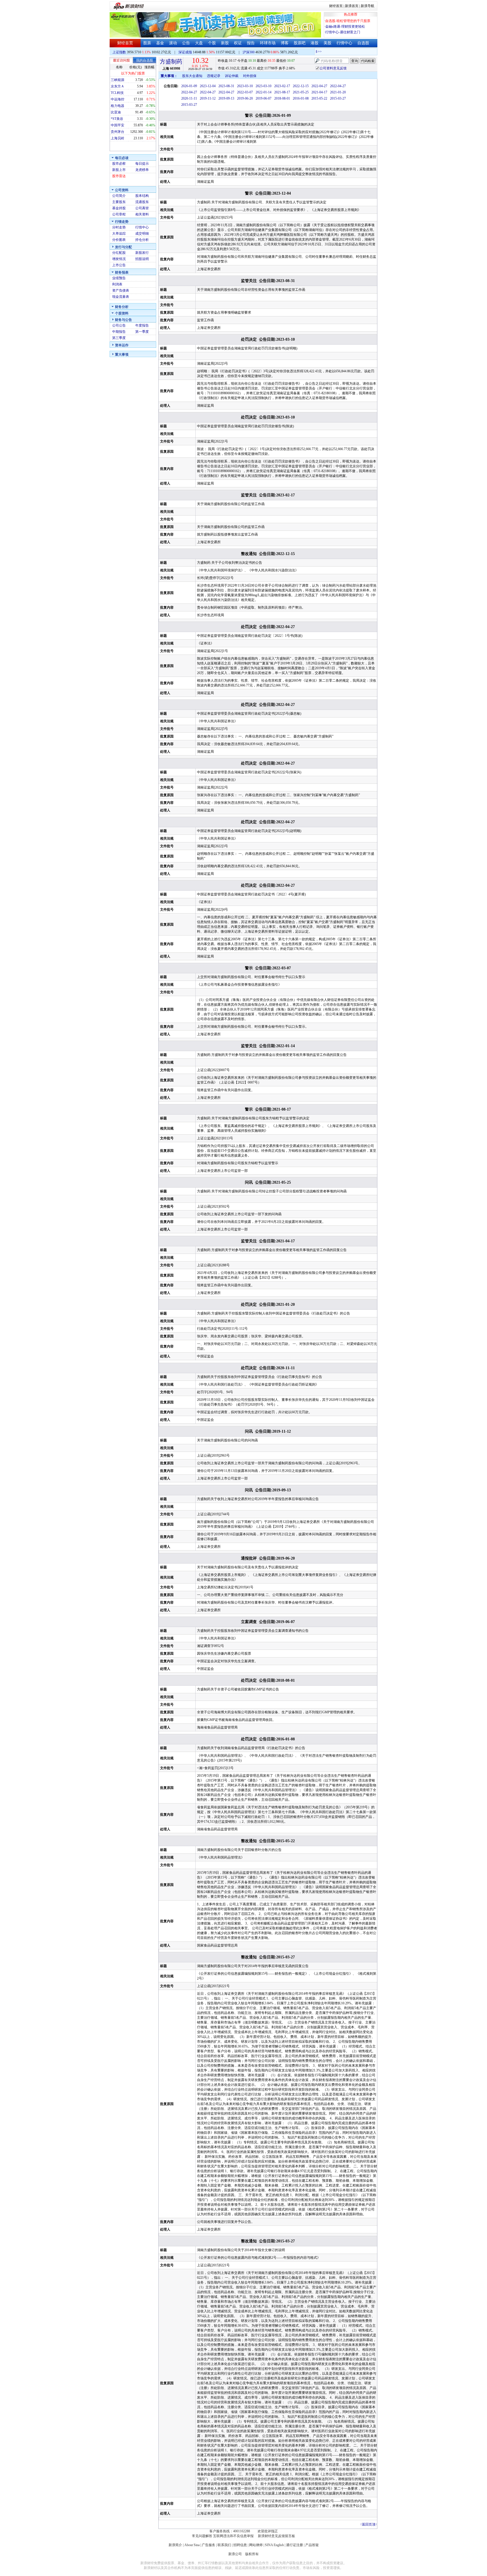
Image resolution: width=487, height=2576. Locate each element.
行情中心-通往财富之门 (343, 32)
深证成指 (185, 52)
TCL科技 (117, 93)
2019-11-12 (208, 98)
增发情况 (119, 259)
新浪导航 (368, 6)
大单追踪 (119, 234)
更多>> (368, 52)
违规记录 (214, 76)
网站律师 (256, 2545)
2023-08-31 (226, 86)
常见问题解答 (202, 2536)
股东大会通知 (192, 76)
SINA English (274, 2545)
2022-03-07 (245, 92)
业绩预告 (119, 278)
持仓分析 (142, 240)
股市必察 (119, 164)
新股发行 (142, 253)
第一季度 (142, 332)
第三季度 (119, 338)
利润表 (117, 284)
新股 (225, 43)
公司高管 (142, 208)
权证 (238, 43)
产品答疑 (312, 2545)
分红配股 (119, 253)
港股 (315, 43)
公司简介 (119, 196)
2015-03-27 (338, 98)
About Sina (192, 2545)
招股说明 (142, 259)
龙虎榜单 (142, 170)
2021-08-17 (282, 92)
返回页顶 (369, 2524)
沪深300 (249, 52)
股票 (147, 43)
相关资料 (142, 214)
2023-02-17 (282, 86)
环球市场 (268, 43)
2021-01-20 (338, 92)
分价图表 (119, 240)
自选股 (363, 43)
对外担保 (250, 76)
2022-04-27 (319, 86)
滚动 (173, 43)
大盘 (199, 43)
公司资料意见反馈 (333, 68)
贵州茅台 (118, 132)
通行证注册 (295, 2545)
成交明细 (142, 234)
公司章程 (119, 214)
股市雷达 (119, 176)
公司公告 (119, 325)
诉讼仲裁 (232, 76)
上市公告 (119, 265)
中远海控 (118, 99)
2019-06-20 (245, 98)
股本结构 (142, 196)
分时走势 (119, 227)
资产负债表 (121, 290)
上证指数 (119, 52)
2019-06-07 (264, 98)
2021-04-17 (319, 92)
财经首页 (336, 6)
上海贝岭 (118, 138)
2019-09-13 (226, 98)
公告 (186, 43)
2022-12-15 (301, 86)
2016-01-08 (301, 98)
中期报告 (119, 332)
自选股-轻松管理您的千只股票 (348, 21)
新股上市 (119, 170)
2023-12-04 (208, 86)
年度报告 (142, 325)
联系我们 (224, 2545)
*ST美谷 (117, 119)
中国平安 (118, 125)
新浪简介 (175, 2545)
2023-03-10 (245, 86)
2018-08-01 (282, 98)
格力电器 (118, 106)
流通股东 (142, 202)
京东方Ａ (118, 86)
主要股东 (119, 202)
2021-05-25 (301, 92)
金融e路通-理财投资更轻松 (345, 27)
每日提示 (142, 164)
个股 (212, 43)
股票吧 (300, 43)
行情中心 (344, 43)
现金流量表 (121, 297)
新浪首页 (352, 6)
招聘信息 (240, 2545)
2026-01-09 (189, 86)
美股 (327, 43)
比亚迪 (116, 112)
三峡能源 (118, 80)
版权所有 (252, 2554)
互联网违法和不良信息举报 (233, 2536)
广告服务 (209, 2545)
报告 (251, 43)
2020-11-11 (189, 98)
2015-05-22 (319, 98)
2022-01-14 (264, 92)
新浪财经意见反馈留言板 (276, 2536)
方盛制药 (171, 61)
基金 (160, 43)
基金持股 (119, 208)
